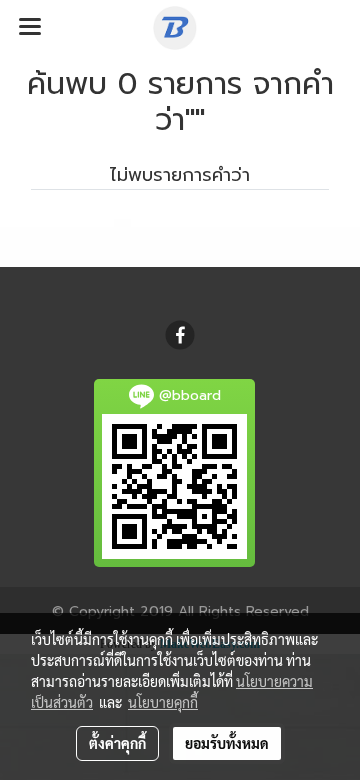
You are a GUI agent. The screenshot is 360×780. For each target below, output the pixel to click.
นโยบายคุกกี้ (163, 702)
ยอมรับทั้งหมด (227, 743)
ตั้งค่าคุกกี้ (117, 743)
